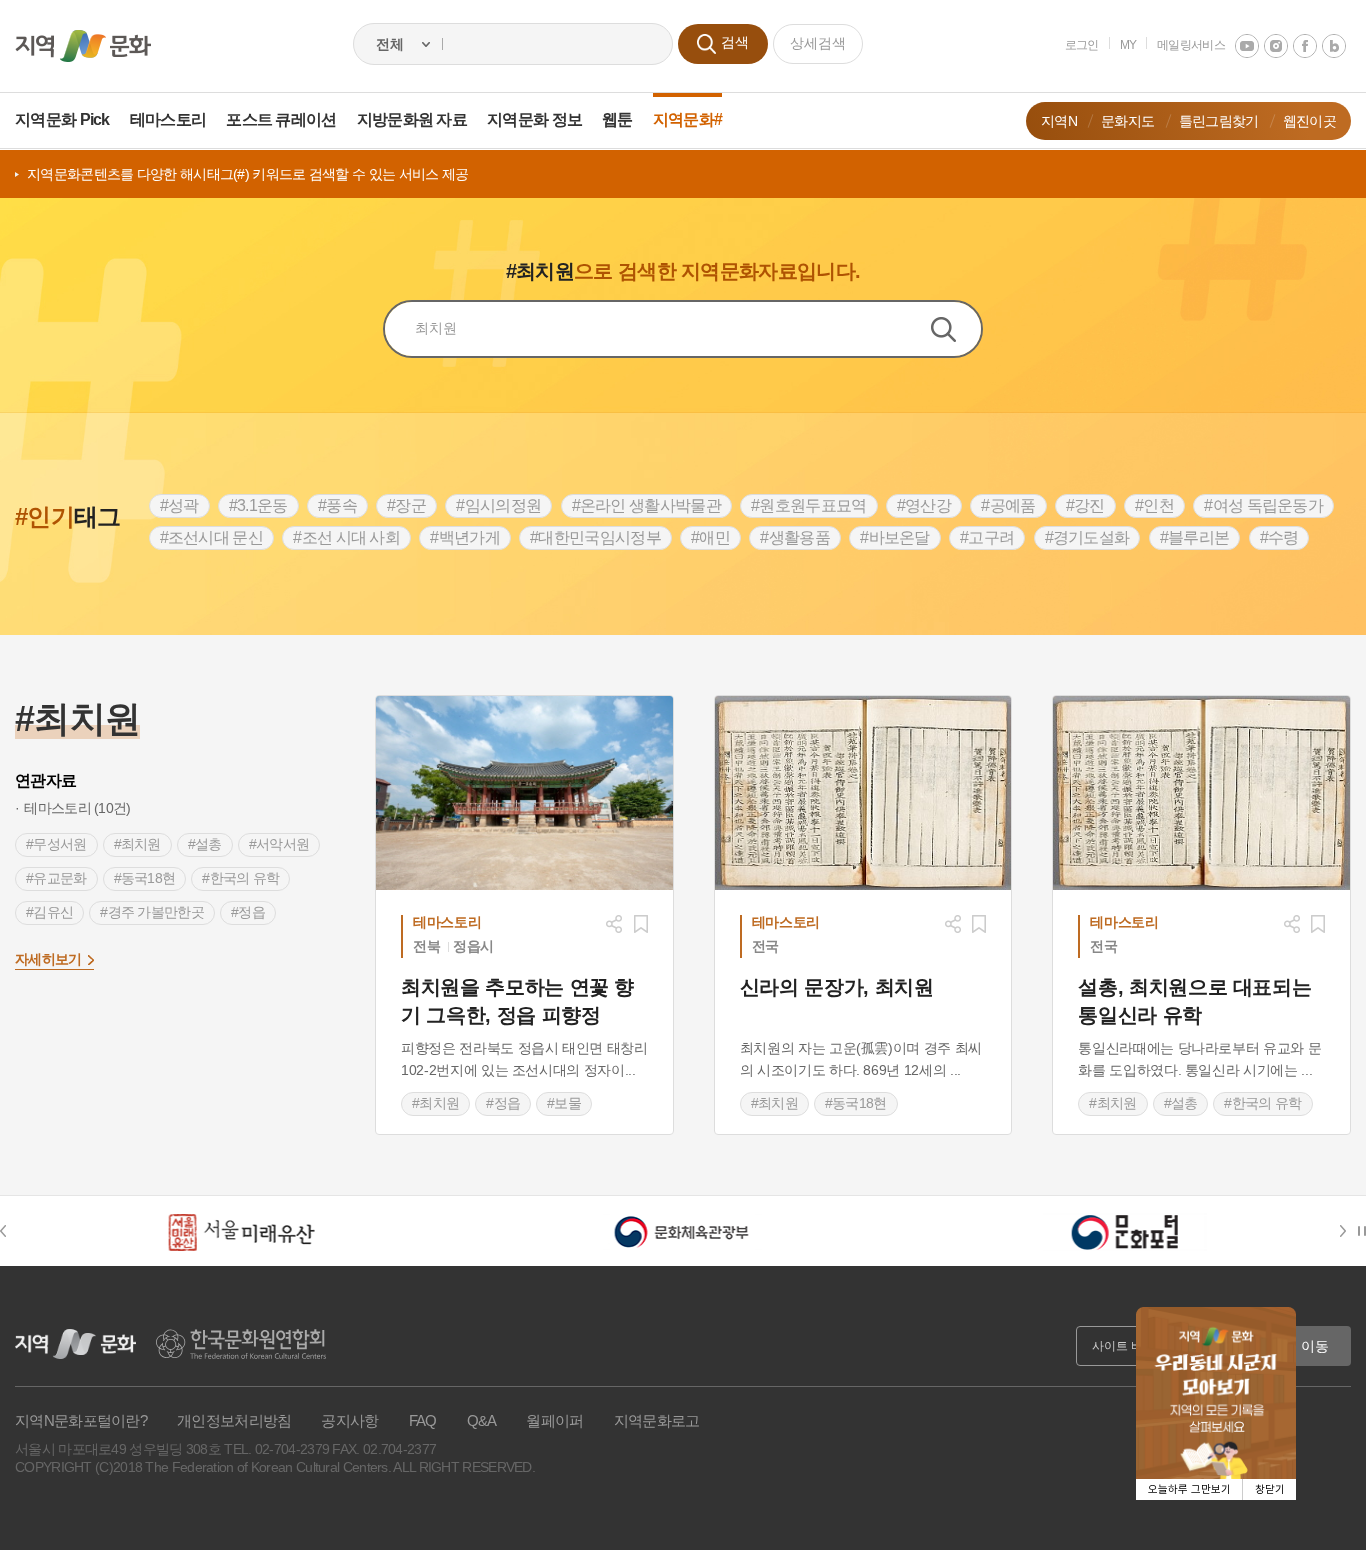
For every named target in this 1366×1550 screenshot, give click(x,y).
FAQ (423, 1420)
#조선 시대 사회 (346, 537)
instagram (1276, 46)
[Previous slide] (13, 1231)
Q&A (482, 1420)
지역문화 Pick (62, 119)
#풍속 (337, 505)
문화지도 (1127, 121)
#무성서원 (56, 844)
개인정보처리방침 (234, 1420)
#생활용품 (795, 537)
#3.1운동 (258, 505)
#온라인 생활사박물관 (646, 505)
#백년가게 (465, 537)
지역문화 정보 (534, 119)
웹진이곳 (1309, 121)
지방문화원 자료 (412, 119)
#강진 (1085, 505)
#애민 (710, 537)
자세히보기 (48, 959)
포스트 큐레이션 (281, 119)
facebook (1305, 46)
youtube (1247, 46)
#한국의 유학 (240, 878)
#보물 (564, 1103)
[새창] (524, 793)
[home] (83, 46)
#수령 (1279, 537)
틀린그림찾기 (1219, 121)
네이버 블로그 (1334, 46)
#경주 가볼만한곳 (152, 912)
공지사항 (349, 1420)
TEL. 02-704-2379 (276, 1449)
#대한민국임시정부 (595, 537)
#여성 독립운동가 (1263, 505)
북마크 (641, 924)
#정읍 (248, 912)
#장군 (406, 505)
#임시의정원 (498, 505)
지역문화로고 (657, 1420)
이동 (1315, 1346)
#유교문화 (56, 878)
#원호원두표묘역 (808, 505)
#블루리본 (1195, 537)
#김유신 (49, 912)
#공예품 (1008, 505)
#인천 (1154, 505)
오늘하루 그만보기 (1189, 1489)
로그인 (1082, 45)
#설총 (205, 844)
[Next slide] (1346, 1231)
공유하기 (614, 924)
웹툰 (617, 119)
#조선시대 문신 (211, 537)
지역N (1059, 121)
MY (1128, 45)
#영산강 (924, 505)
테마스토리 (168, 119)
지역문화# (688, 119)
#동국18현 (145, 878)
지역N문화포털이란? (81, 1420)
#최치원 (137, 844)
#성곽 (179, 505)
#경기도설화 (1087, 537)
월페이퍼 (554, 1420)
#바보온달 (895, 537)
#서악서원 (279, 844)
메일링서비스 (1191, 45)
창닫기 (1270, 1489)
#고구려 (987, 537)
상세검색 (818, 43)
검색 (956, 329)
